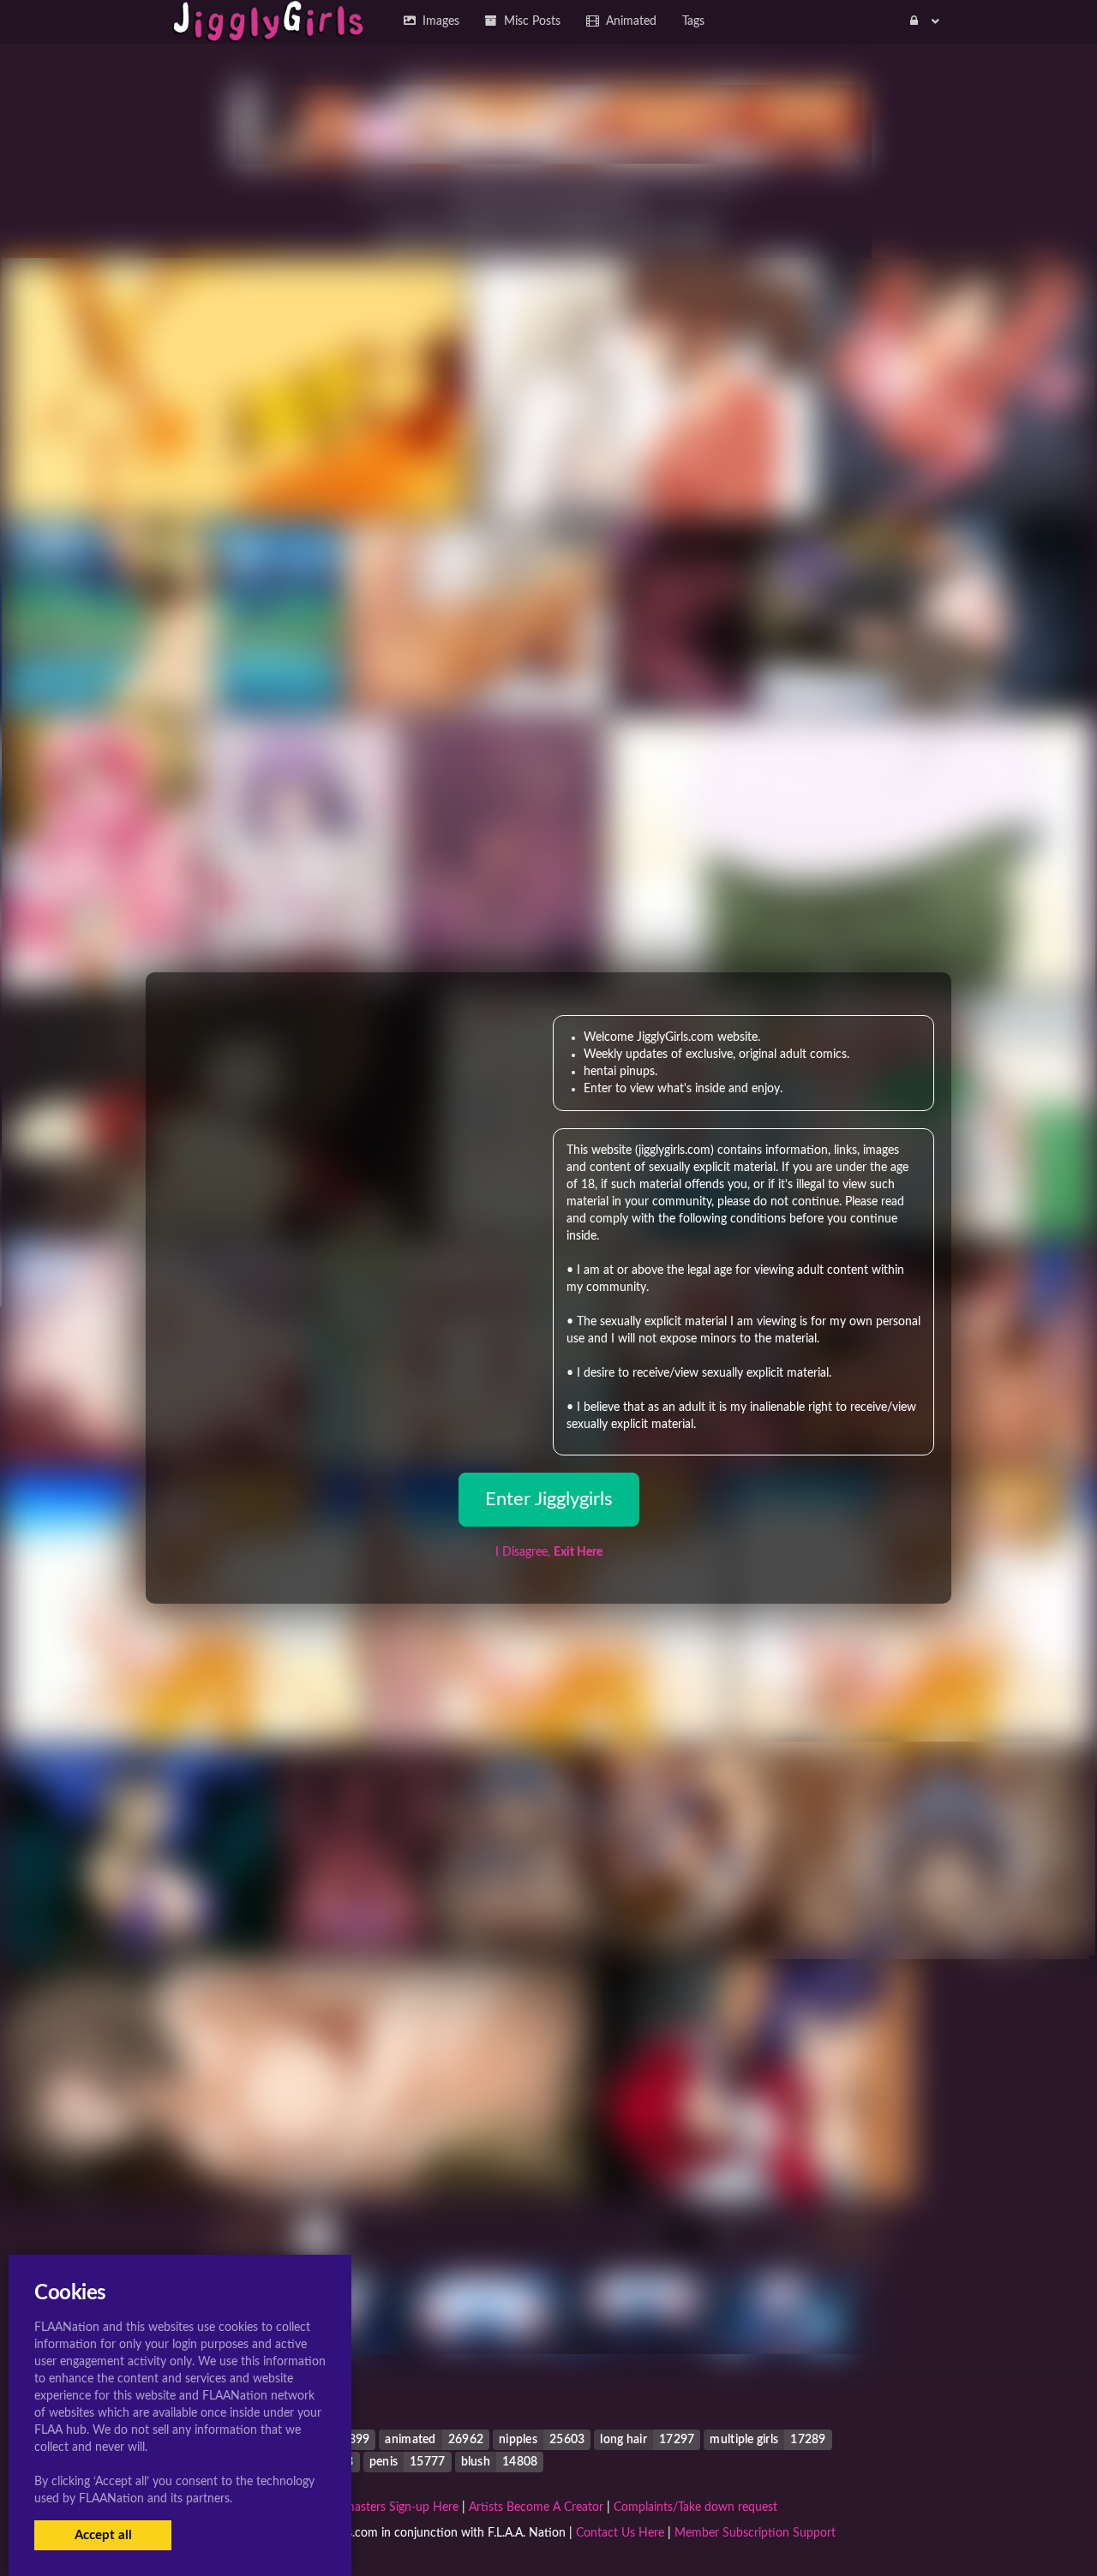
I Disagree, (549, 1552)
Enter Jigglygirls (549, 1499)
